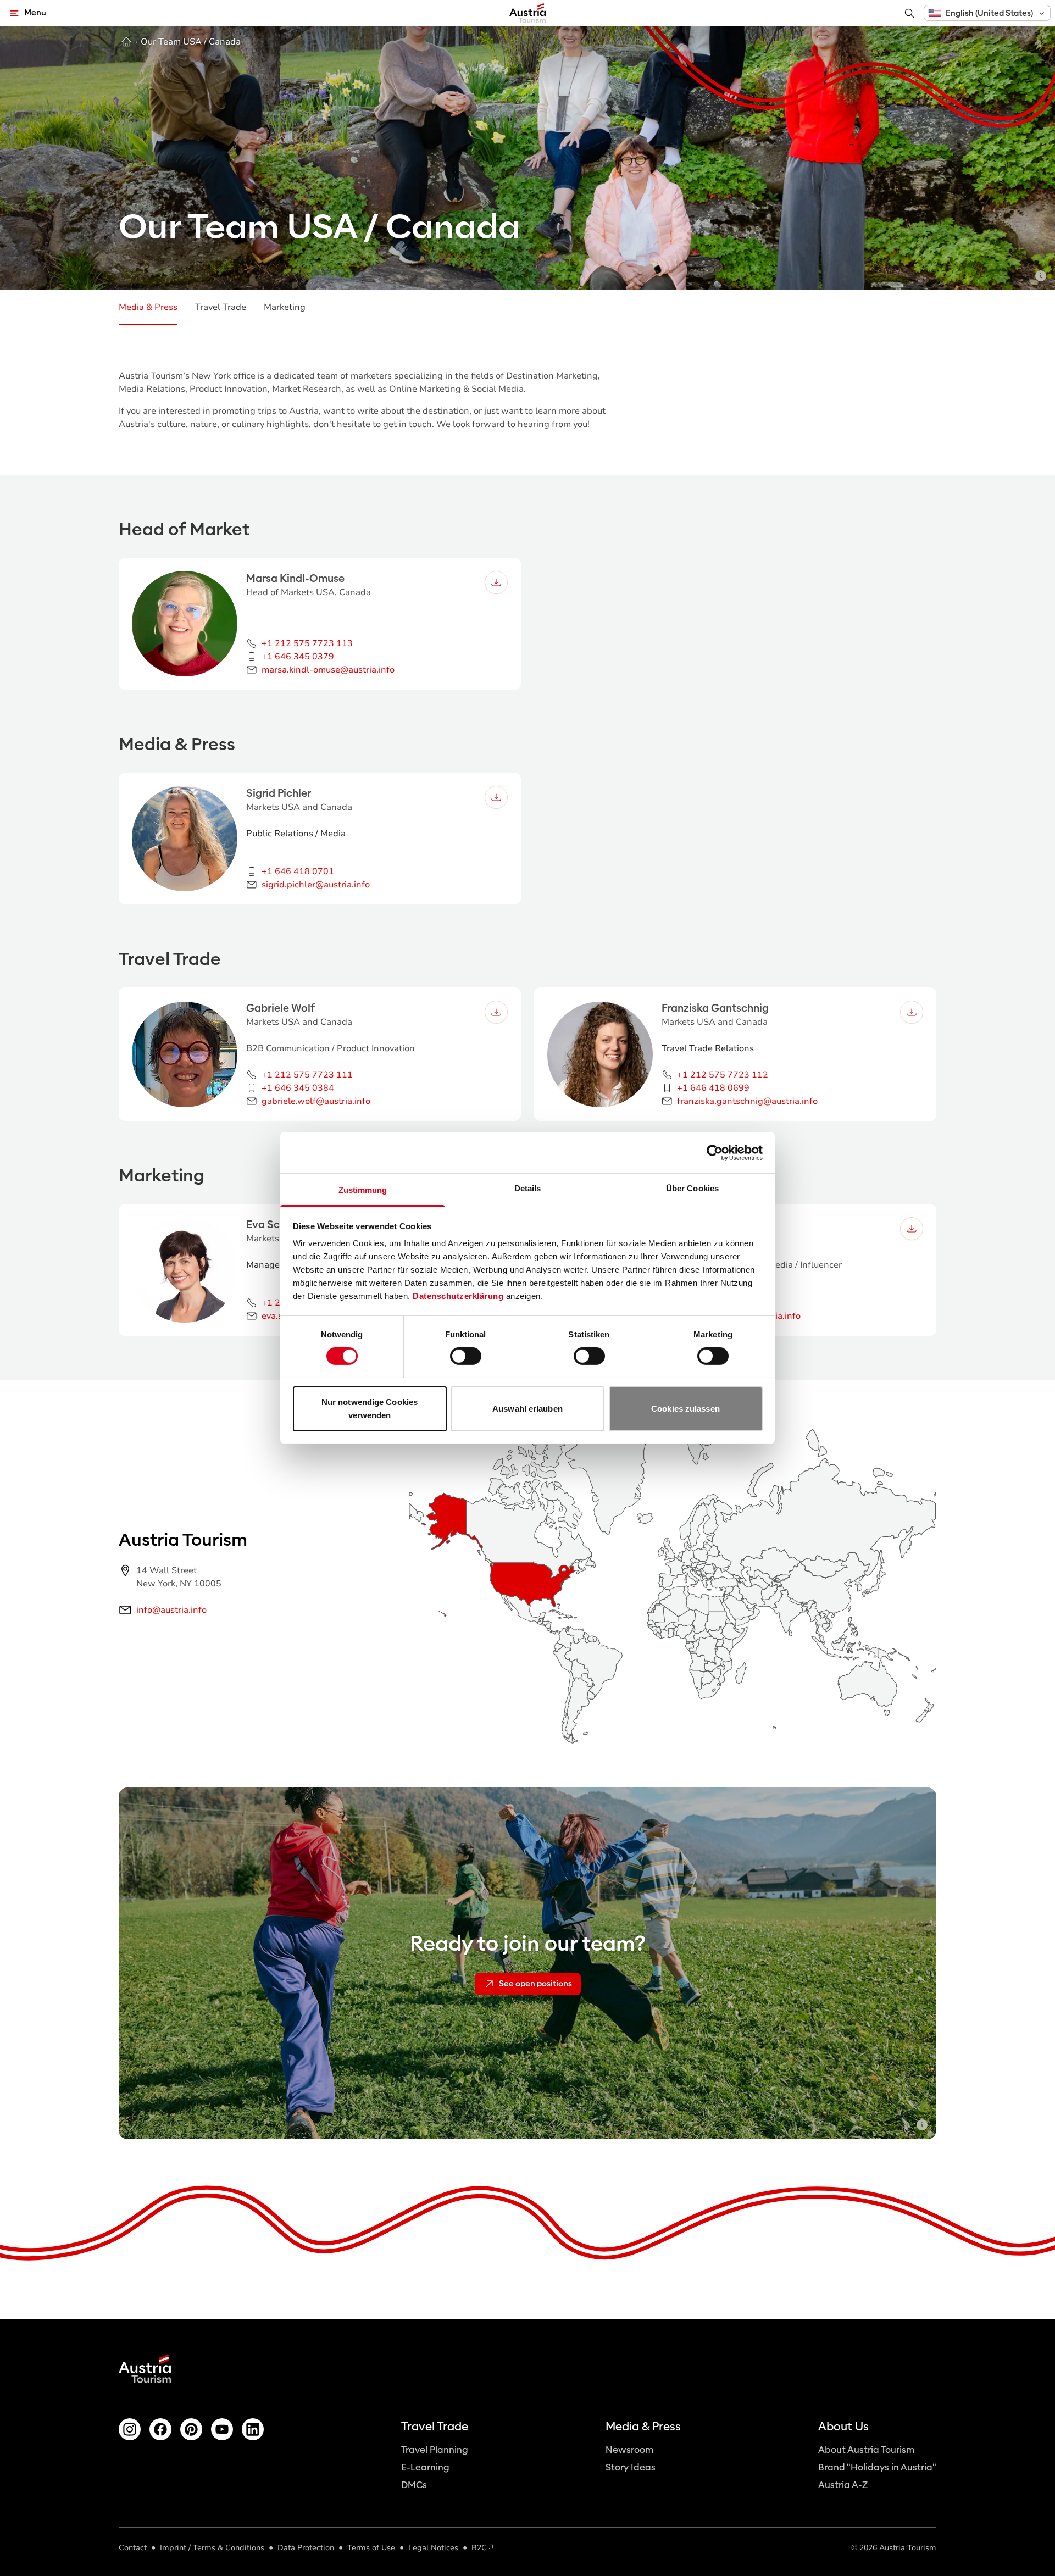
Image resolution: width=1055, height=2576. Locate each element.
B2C (479, 2548)
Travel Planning (435, 2450)
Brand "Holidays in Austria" (877, 2467)
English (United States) (989, 13)
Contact (133, 2548)
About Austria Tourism (866, 2450)
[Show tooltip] (1041, 276)
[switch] (466, 1356)
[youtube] (222, 2429)
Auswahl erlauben (527, 1409)
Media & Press (148, 307)
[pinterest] (191, 2429)
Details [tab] (528, 1188)
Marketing (285, 307)
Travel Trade (221, 307)
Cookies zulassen (685, 1409)
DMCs (414, 2485)
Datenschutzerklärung (458, 1296)
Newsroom (629, 2450)
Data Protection (306, 2548)
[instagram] (130, 2429)
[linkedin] (253, 2429)
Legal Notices (433, 2548)
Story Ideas (631, 2467)
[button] (987, 13)
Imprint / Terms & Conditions (212, 2548)
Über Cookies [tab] (692, 1188)
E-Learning (425, 2467)
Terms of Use (371, 2548)
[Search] (909, 13)
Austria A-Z (843, 2485)
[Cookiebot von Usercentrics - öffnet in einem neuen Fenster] (715, 1152)
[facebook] (160, 2429)
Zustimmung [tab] (363, 1190)
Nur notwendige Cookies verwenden (370, 1409)
